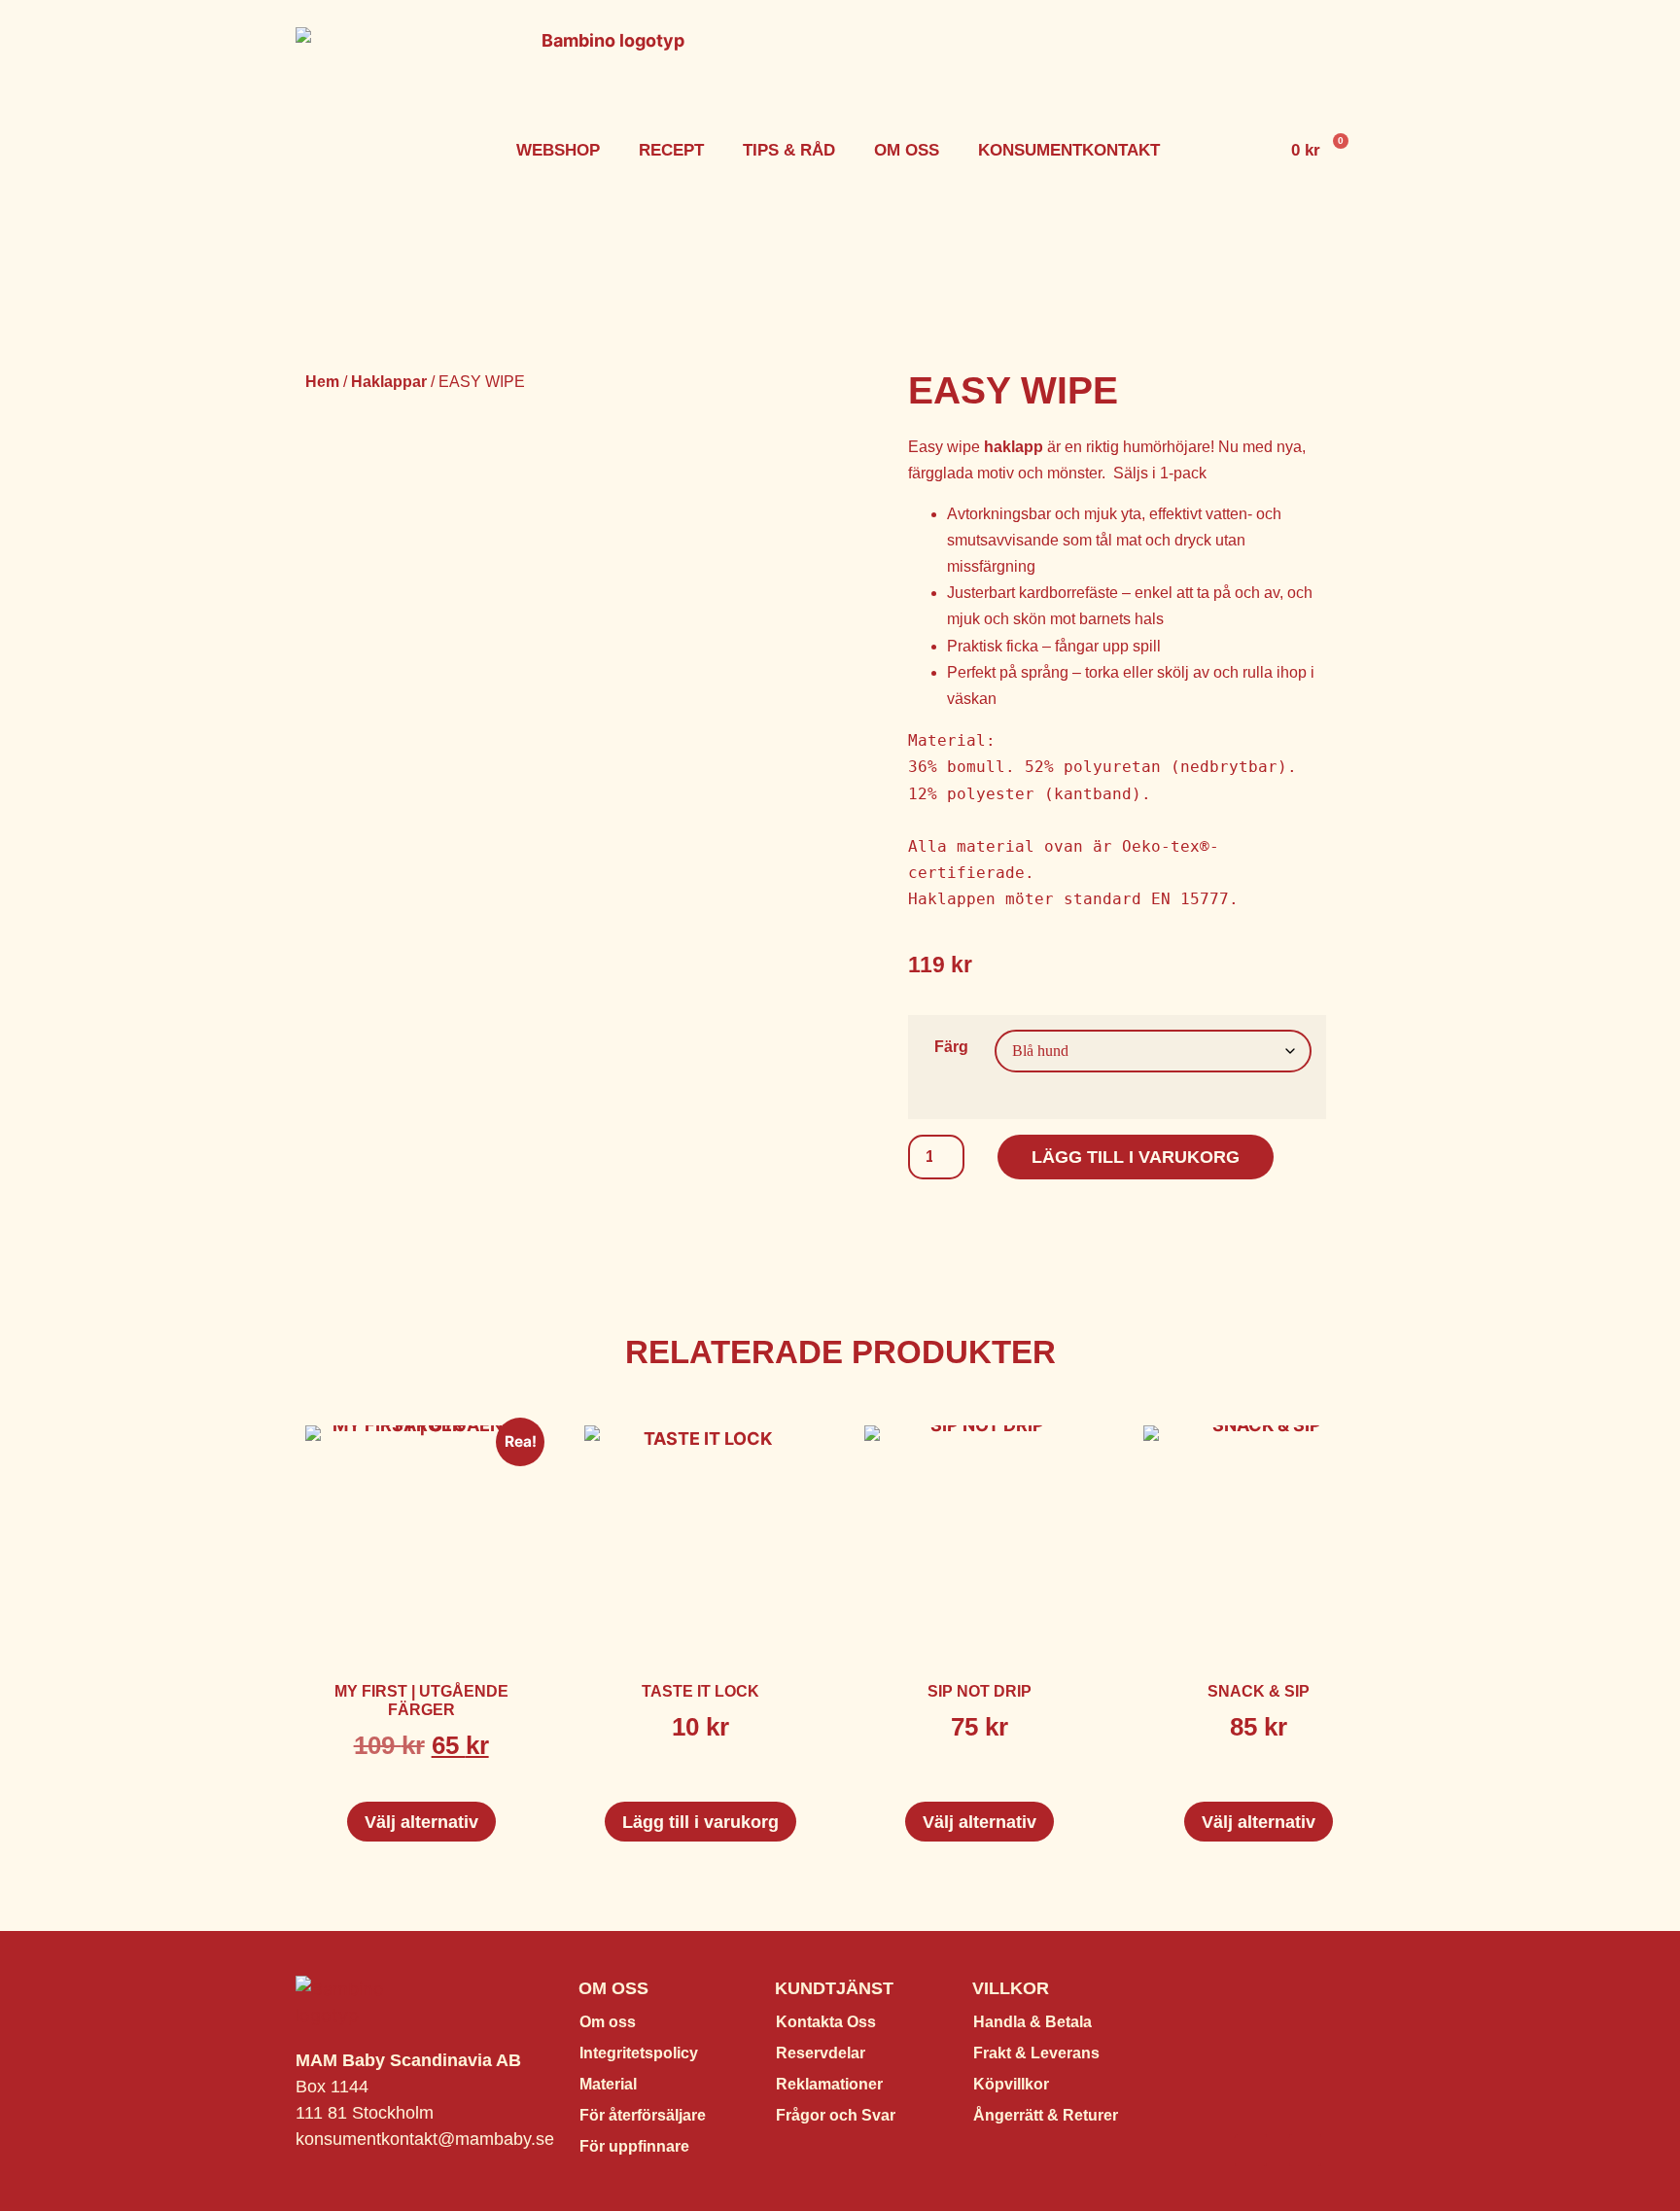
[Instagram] (1305, 2150)
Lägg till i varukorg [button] (700, 1822)
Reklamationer (829, 2084)
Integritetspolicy (639, 2053)
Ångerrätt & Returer (1046, 2115)
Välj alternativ (421, 1822)
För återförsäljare (643, 2115)
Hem (322, 382)
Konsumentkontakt (1069, 150)
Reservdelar (821, 2053)
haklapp (1014, 447)
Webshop (558, 150)
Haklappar (389, 382)
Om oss (907, 150)
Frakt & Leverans (1036, 2053)
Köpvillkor (1011, 2084)
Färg (951, 1046)
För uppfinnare (634, 2146)
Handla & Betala (1032, 2022)
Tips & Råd (789, 150)
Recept (671, 150)
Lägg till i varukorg (1136, 1157)
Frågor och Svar (836, 2115)
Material (608, 2084)
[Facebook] (1251, 2150)
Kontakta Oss (826, 2022)
